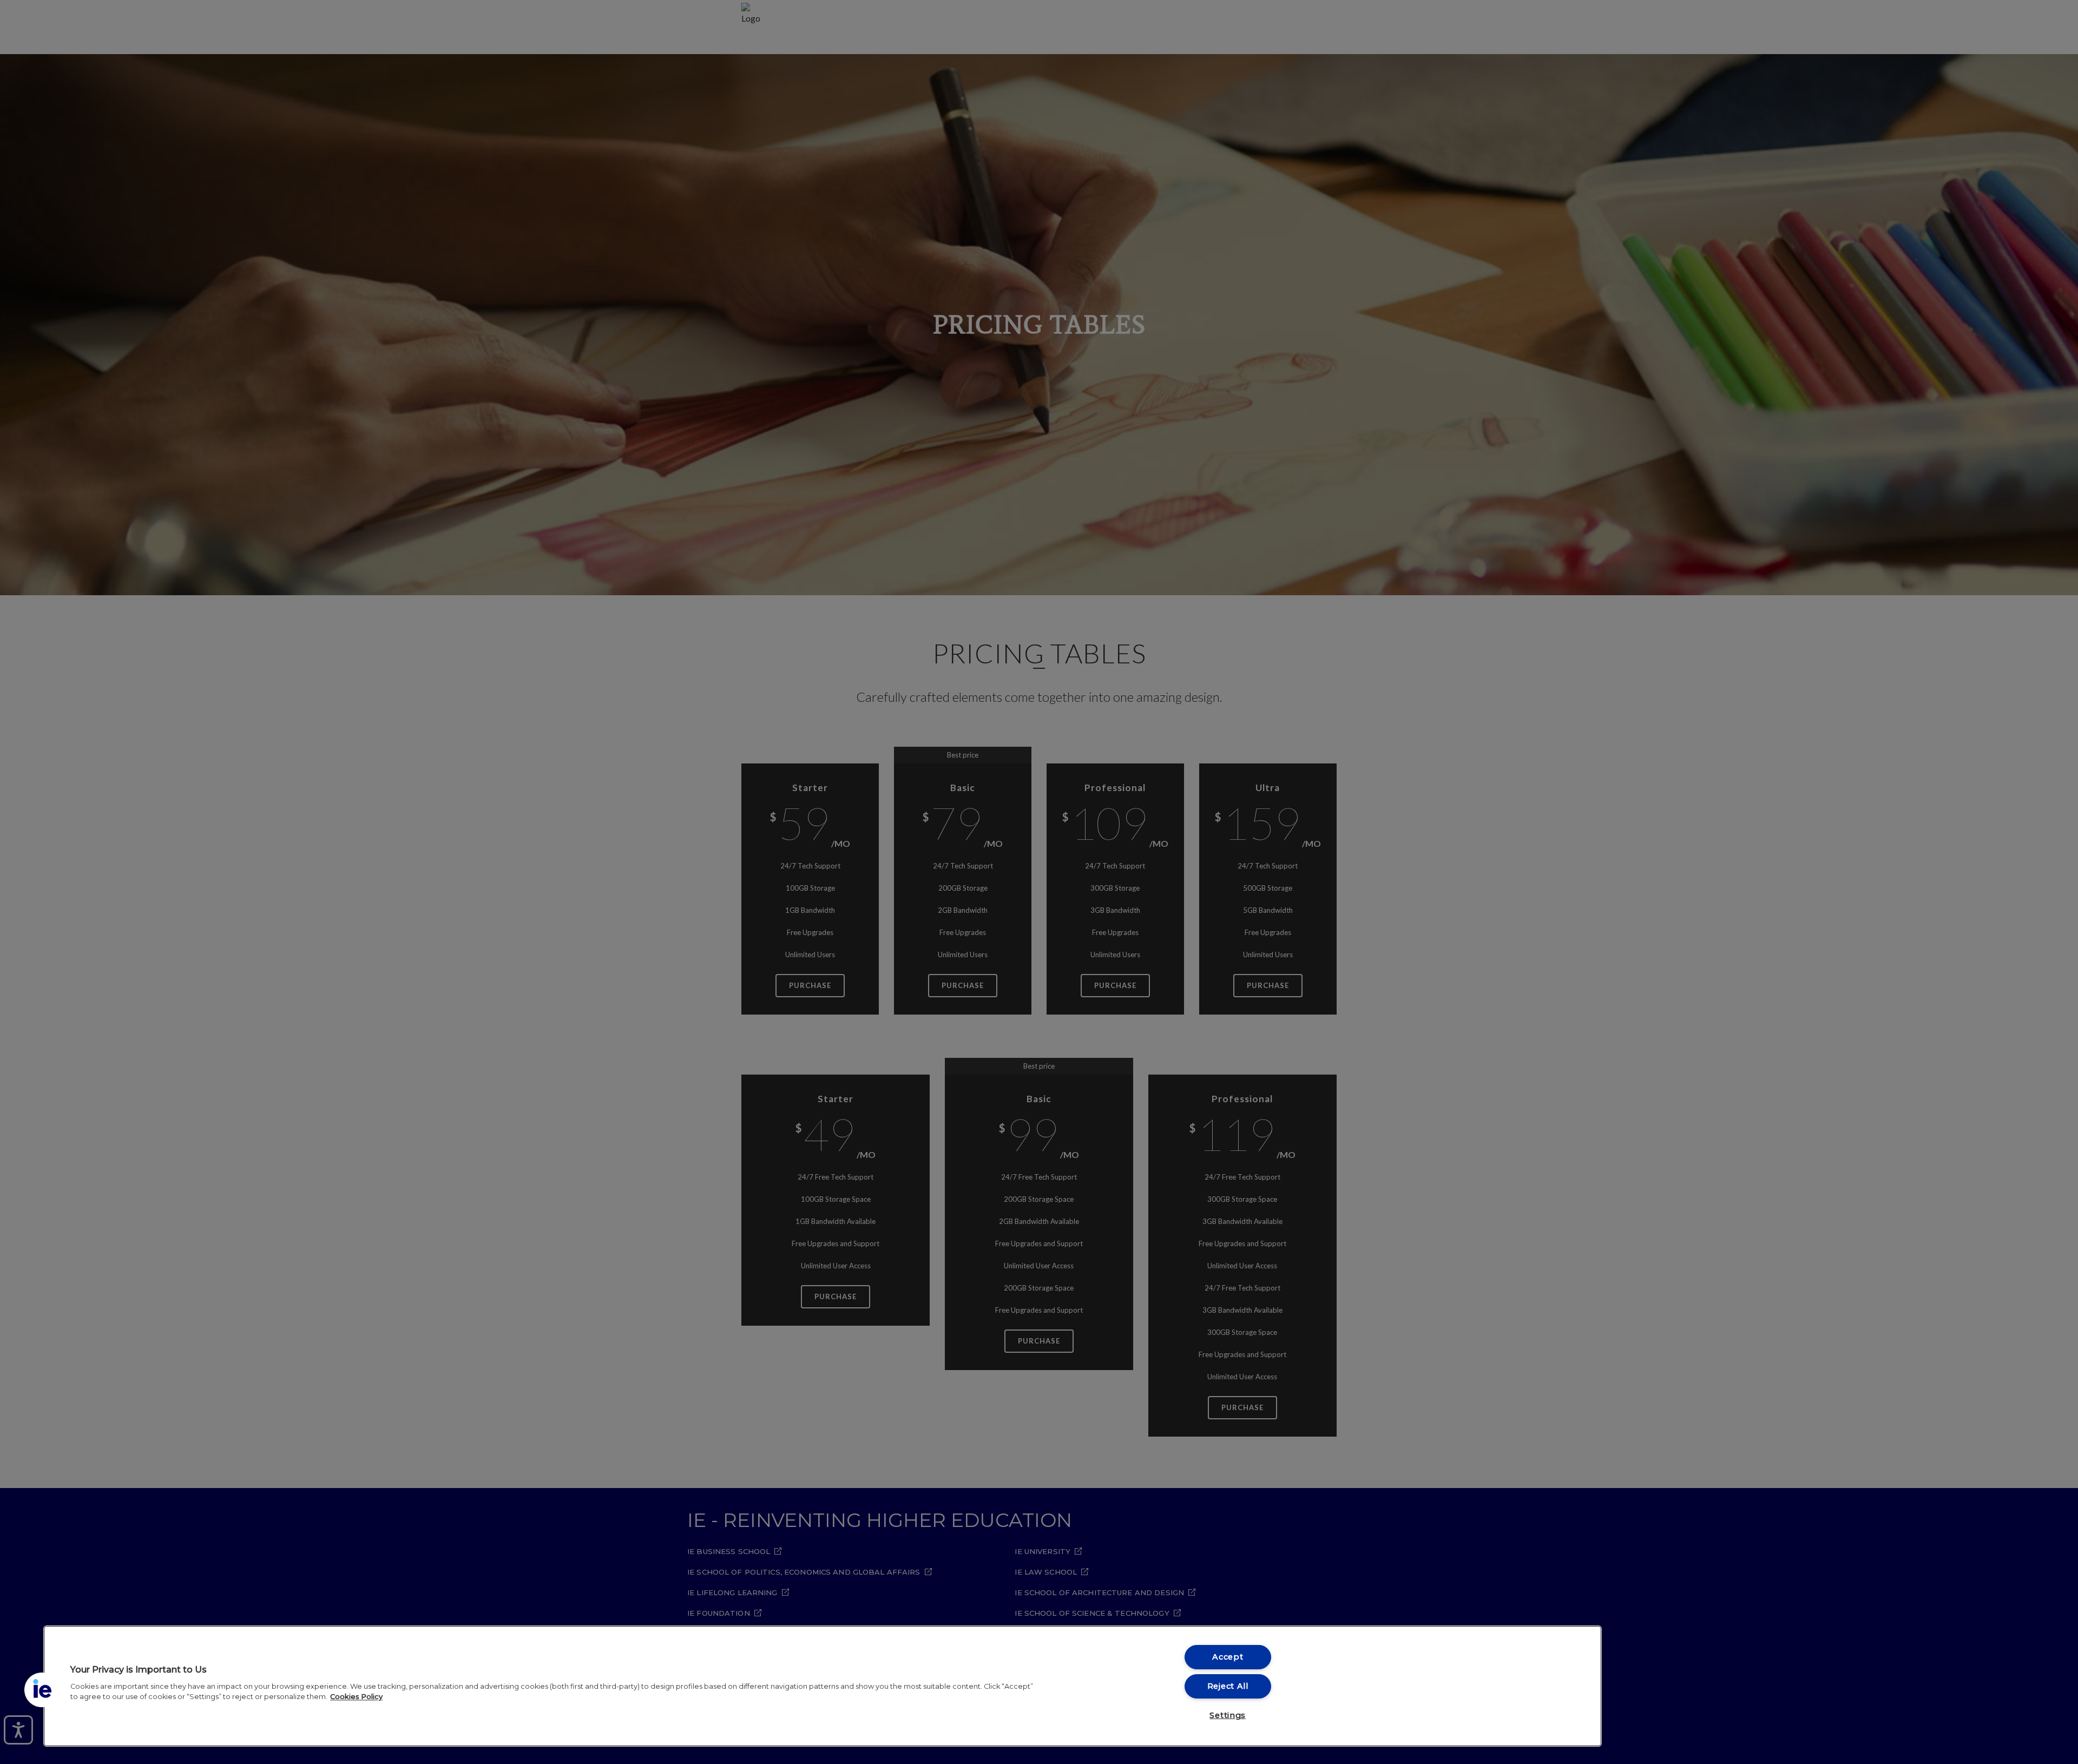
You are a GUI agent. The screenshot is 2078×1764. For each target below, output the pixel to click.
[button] (42, 1690)
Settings (1228, 1715)
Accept (1228, 1657)
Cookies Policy (356, 1697)
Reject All (1228, 1686)
